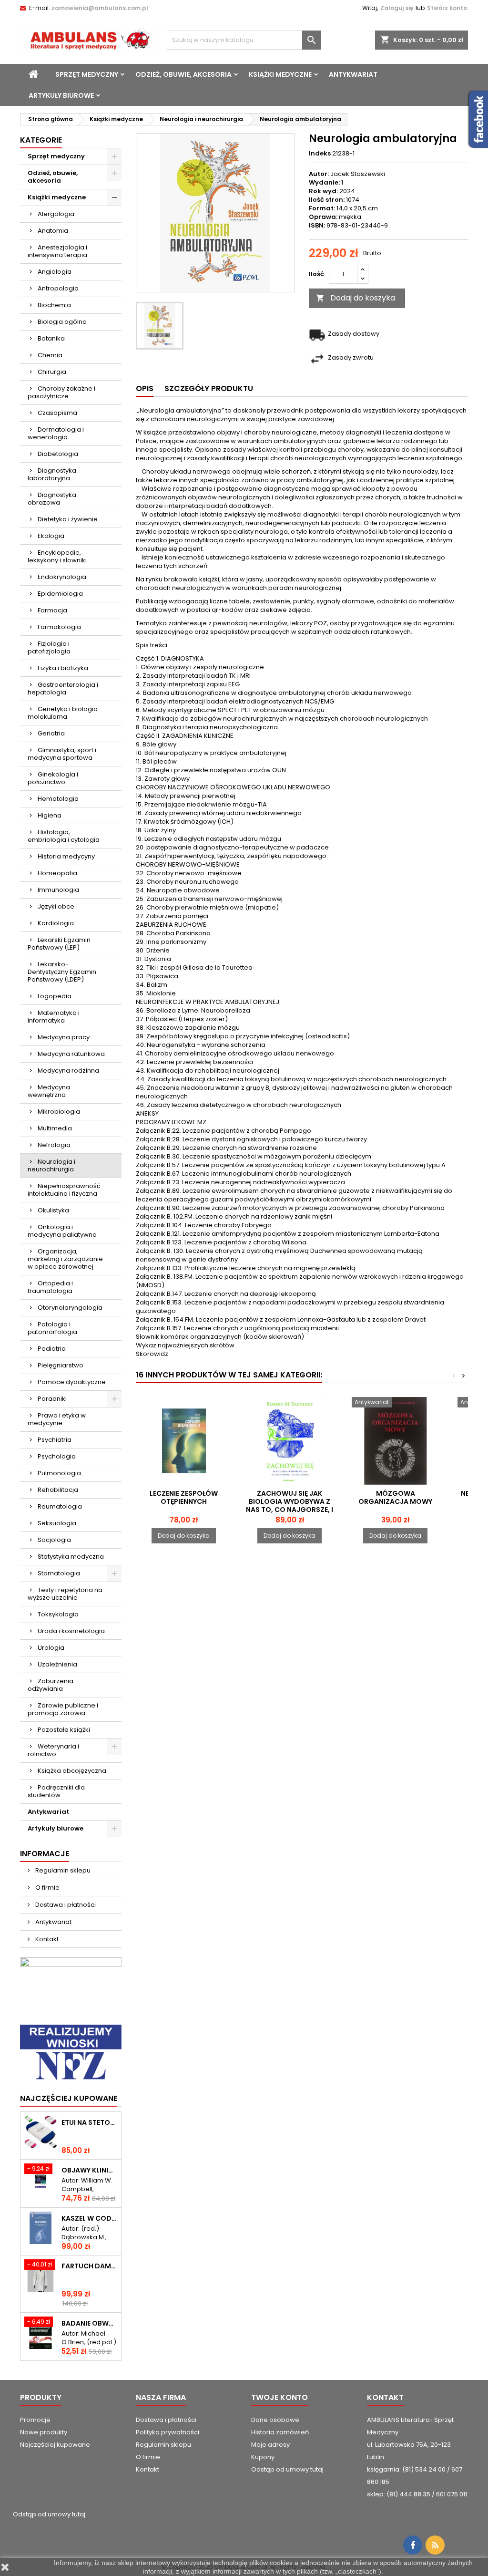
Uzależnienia (57, 1664)
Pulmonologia (59, 1473)
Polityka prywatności (168, 2432)
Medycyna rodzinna (68, 1071)
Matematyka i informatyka (54, 1017)
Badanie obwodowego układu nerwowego (89, 2323)
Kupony (263, 2457)
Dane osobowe (275, 2420)
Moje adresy (270, 2445)
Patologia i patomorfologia (52, 1328)
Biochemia (54, 305)
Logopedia (55, 996)
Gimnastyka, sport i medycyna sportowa (62, 754)
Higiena (50, 815)
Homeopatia (57, 873)
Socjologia (54, 1540)
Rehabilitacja (58, 1490)
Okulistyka (53, 1210)
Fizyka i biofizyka (63, 668)
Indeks (320, 154)
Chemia (50, 355)
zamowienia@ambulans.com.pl (100, 8)
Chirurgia (52, 372)
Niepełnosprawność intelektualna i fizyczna (64, 1190)
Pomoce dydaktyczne (72, 1382)
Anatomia (53, 231)
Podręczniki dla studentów (56, 1791)
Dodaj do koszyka (356, 298)
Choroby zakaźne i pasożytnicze (61, 392)
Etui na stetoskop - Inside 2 (89, 2123)
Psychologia (57, 1456)
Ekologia (51, 536)
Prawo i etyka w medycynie (57, 1419)
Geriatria (51, 733)
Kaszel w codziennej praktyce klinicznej (89, 2219)
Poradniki (52, 1399)
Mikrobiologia (59, 1112)
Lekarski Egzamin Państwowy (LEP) (59, 944)
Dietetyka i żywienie (68, 519)
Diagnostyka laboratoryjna (52, 474)
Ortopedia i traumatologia (50, 1287)
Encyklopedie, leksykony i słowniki (57, 556)
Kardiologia (56, 923)
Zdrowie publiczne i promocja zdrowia (63, 1709)
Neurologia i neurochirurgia (51, 1165)
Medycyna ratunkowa (71, 1054)
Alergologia (56, 214)
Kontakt (46, 1939)
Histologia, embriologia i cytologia (64, 836)
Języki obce (56, 906)
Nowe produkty (44, 2432)
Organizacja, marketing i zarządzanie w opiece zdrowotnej (65, 1259)
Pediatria (52, 1349)
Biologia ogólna (62, 322)
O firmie (47, 1888)
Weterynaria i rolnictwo (53, 1750)
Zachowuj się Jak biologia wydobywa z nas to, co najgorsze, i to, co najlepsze (290, 1505)
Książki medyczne (280, 74)
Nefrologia (54, 1145)
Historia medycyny (66, 856)
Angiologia (55, 272)
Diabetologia (58, 454)
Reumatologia (60, 1506)
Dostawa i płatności (65, 1905)
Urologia (51, 1648)
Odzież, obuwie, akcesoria (183, 74)
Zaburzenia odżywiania (51, 1685)
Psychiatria (55, 1440)
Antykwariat (353, 74)
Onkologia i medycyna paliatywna (62, 1231)
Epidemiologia (60, 594)
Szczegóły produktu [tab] (209, 388)
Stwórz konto (447, 8)
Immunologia (58, 890)
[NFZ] (71, 2053)
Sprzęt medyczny (87, 74)
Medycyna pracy (64, 1037)
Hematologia (58, 799)
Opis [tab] (145, 388)
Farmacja (52, 610)
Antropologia (58, 288)
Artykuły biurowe (61, 95)
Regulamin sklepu (62, 1870)
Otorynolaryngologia (70, 1308)
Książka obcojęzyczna (72, 1771)
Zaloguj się (397, 8)
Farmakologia (59, 627)
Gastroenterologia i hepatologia (63, 688)
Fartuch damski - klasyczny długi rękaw (89, 2266)
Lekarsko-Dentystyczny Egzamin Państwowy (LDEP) (62, 972)
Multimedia (55, 1128)
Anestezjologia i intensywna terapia (57, 251)
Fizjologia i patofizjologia (49, 647)
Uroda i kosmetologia (71, 1631)
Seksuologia (57, 1523)
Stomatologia (59, 1573)
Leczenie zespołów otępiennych (184, 1497)
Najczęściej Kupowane (69, 2098)
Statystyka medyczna (71, 1557)
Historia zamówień (280, 2432)
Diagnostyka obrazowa (52, 499)
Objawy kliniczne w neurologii (89, 2170)
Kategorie (41, 140)
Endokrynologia (62, 577)
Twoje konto (280, 2397)
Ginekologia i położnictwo (53, 778)
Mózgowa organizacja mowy (395, 1497)
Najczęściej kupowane (55, 2445)
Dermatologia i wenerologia (56, 433)
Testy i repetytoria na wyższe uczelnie (65, 1594)
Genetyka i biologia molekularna (63, 713)
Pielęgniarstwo (61, 1365)
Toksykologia (58, 1614)
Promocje (35, 2420)
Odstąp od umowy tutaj (287, 2469)
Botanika (51, 338)
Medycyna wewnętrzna (49, 1091)
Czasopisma (57, 413)
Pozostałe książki (64, 1730)
